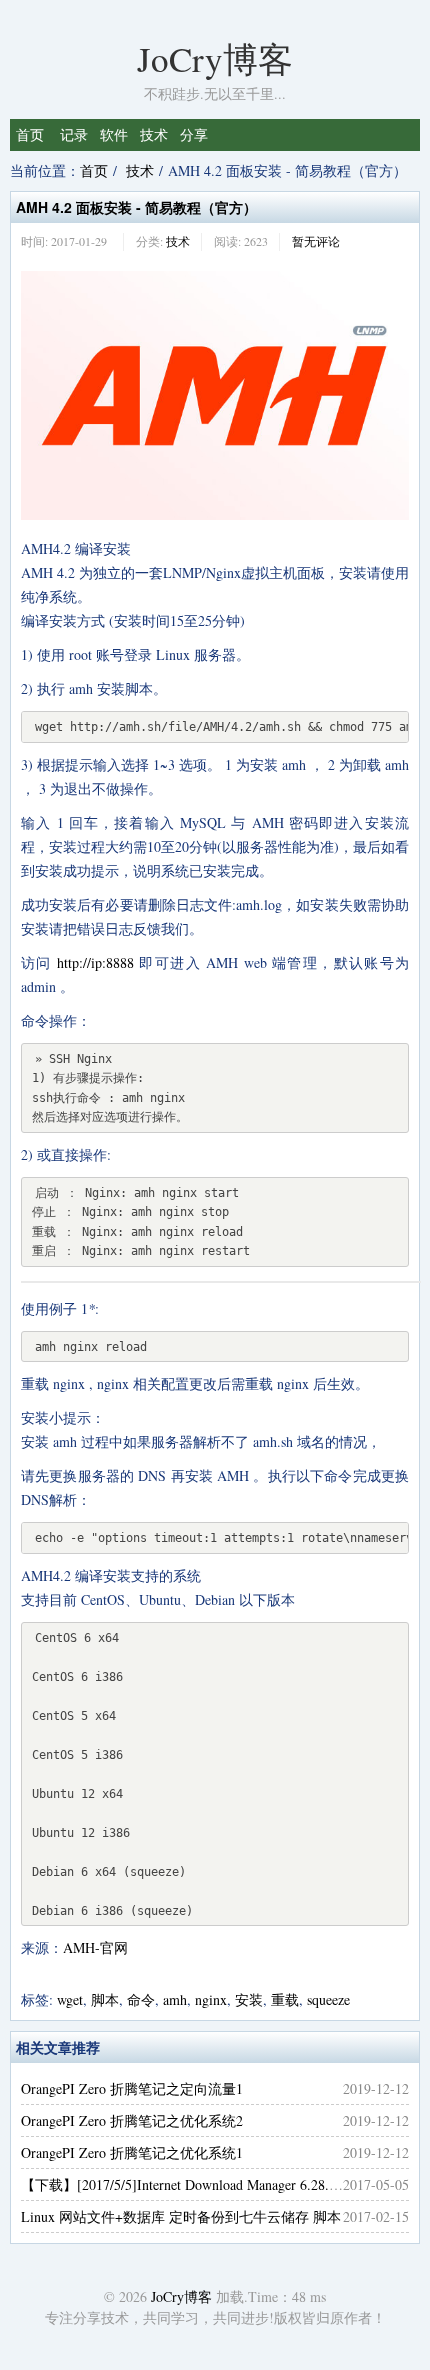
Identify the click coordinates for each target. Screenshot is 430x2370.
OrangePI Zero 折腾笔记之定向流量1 (132, 2088)
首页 (30, 134)
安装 (249, 1999)
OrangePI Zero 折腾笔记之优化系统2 (132, 2120)
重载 (285, 1999)
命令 (141, 1999)
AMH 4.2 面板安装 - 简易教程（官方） (136, 207)
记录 (74, 134)
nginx (211, 1999)
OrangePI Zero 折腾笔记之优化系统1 (132, 2152)
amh (175, 1999)
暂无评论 (316, 241)
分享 (194, 134)
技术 (154, 134)
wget (70, 1999)
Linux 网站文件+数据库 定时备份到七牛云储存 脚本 (181, 2216)
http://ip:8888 (95, 962)
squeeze (328, 1999)
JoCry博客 (215, 58)
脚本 (105, 1999)
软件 (114, 134)
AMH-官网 (95, 1947)
